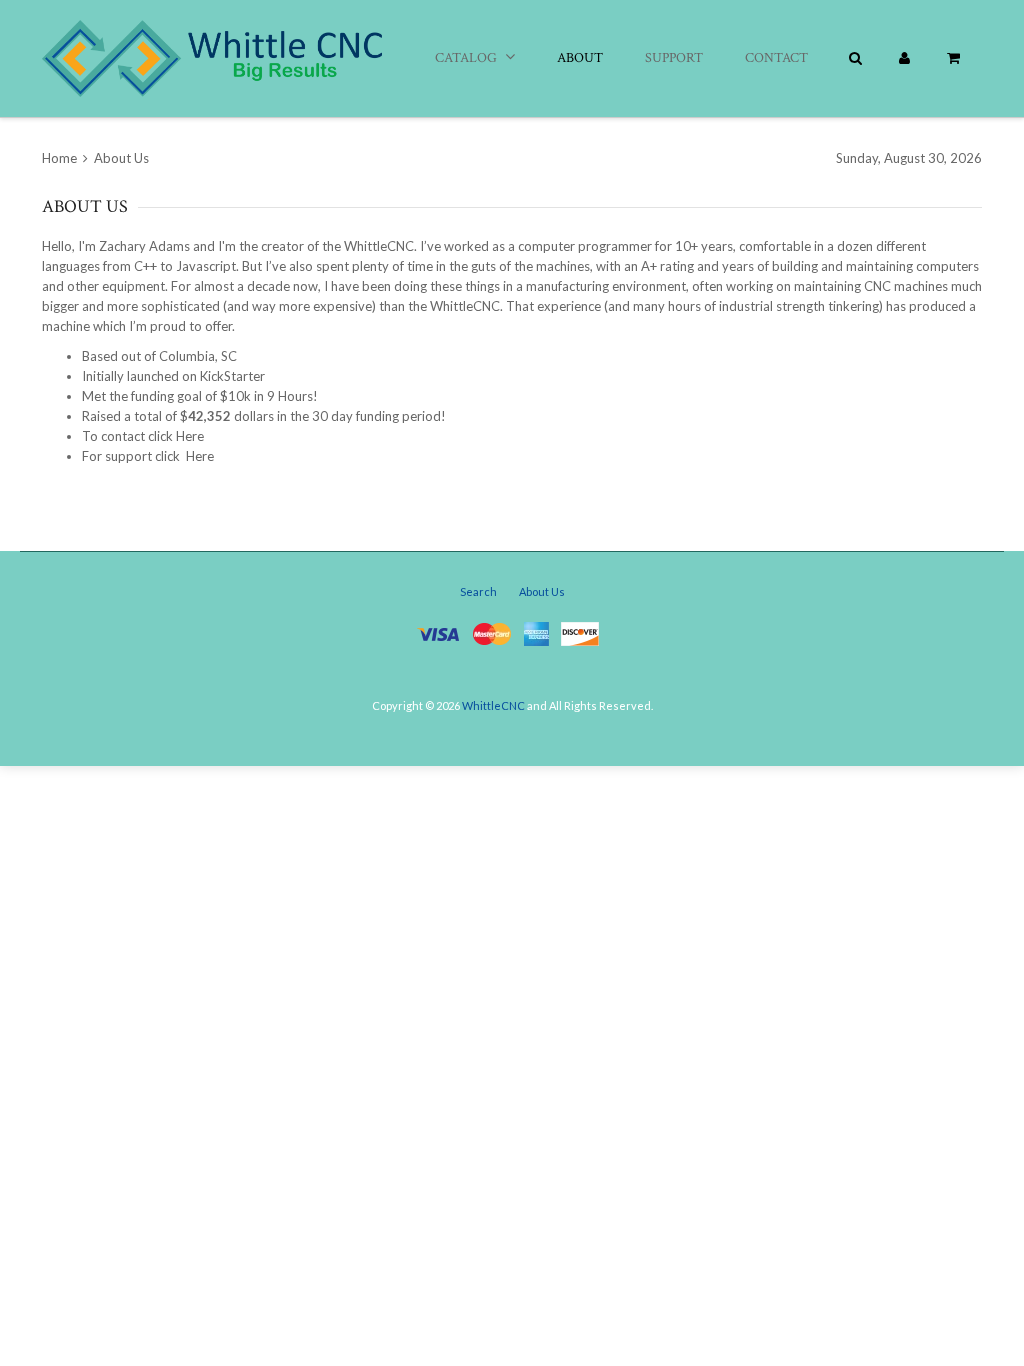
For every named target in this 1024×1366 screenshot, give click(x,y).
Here (190, 436)
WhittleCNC (493, 705)
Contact (776, 58)
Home (61, 158)
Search (478, 591)
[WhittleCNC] (212, 58)
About (580, 58)
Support (674, 58)
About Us (542, 591)
